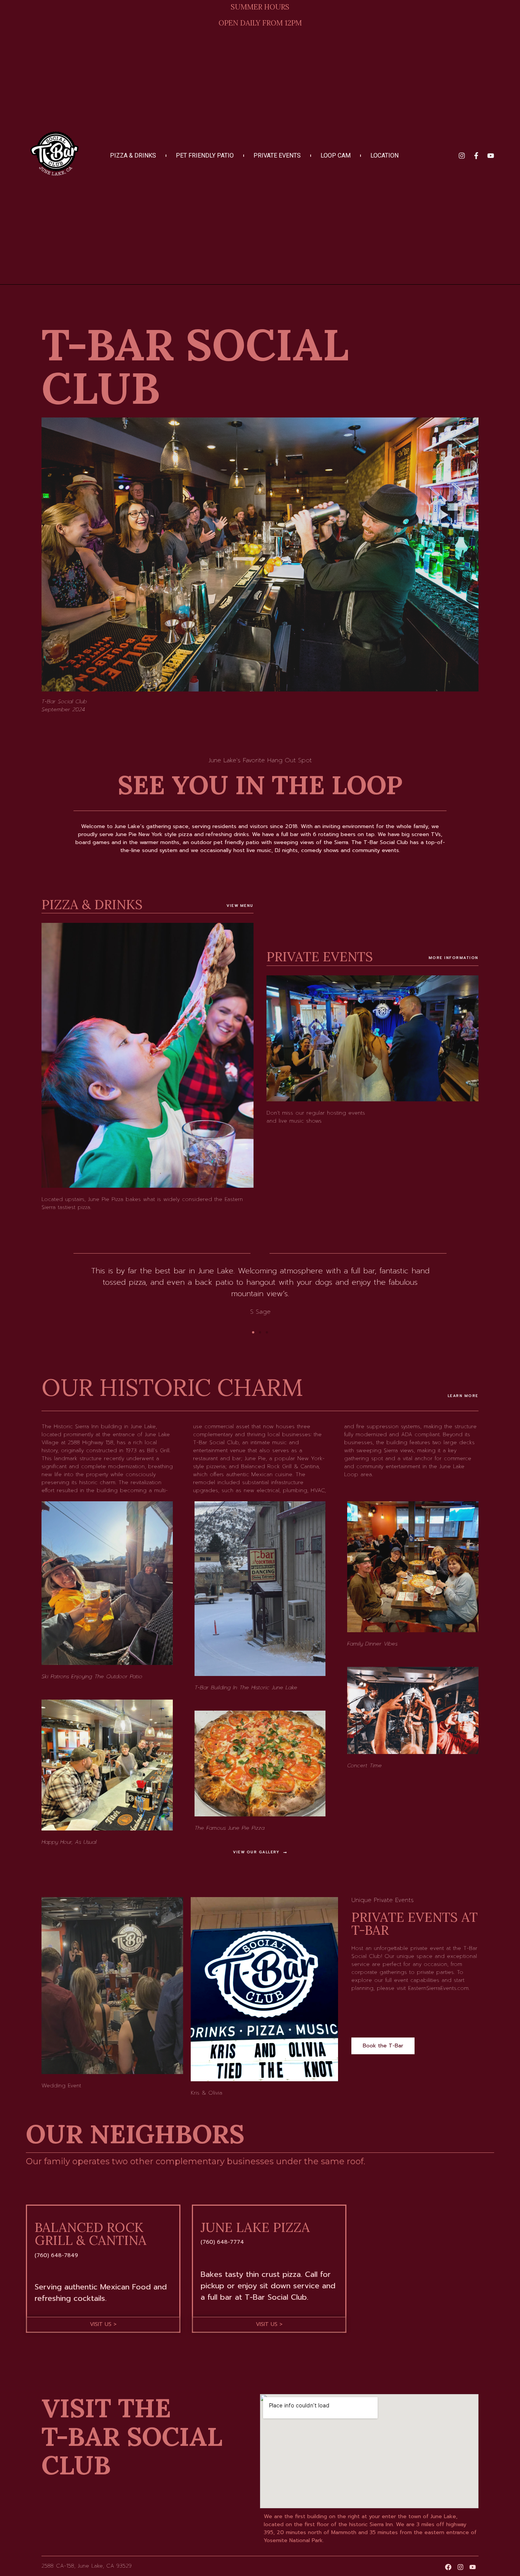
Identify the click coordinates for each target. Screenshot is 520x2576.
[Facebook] (448, 2567)
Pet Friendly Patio (205, 156)
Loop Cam (336, 156)
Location (384, 156)
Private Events (277, 156)
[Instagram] (462, 156)
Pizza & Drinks (133, 156)
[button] (253, 1332)
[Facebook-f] (476, 156)
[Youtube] (491, 156)
